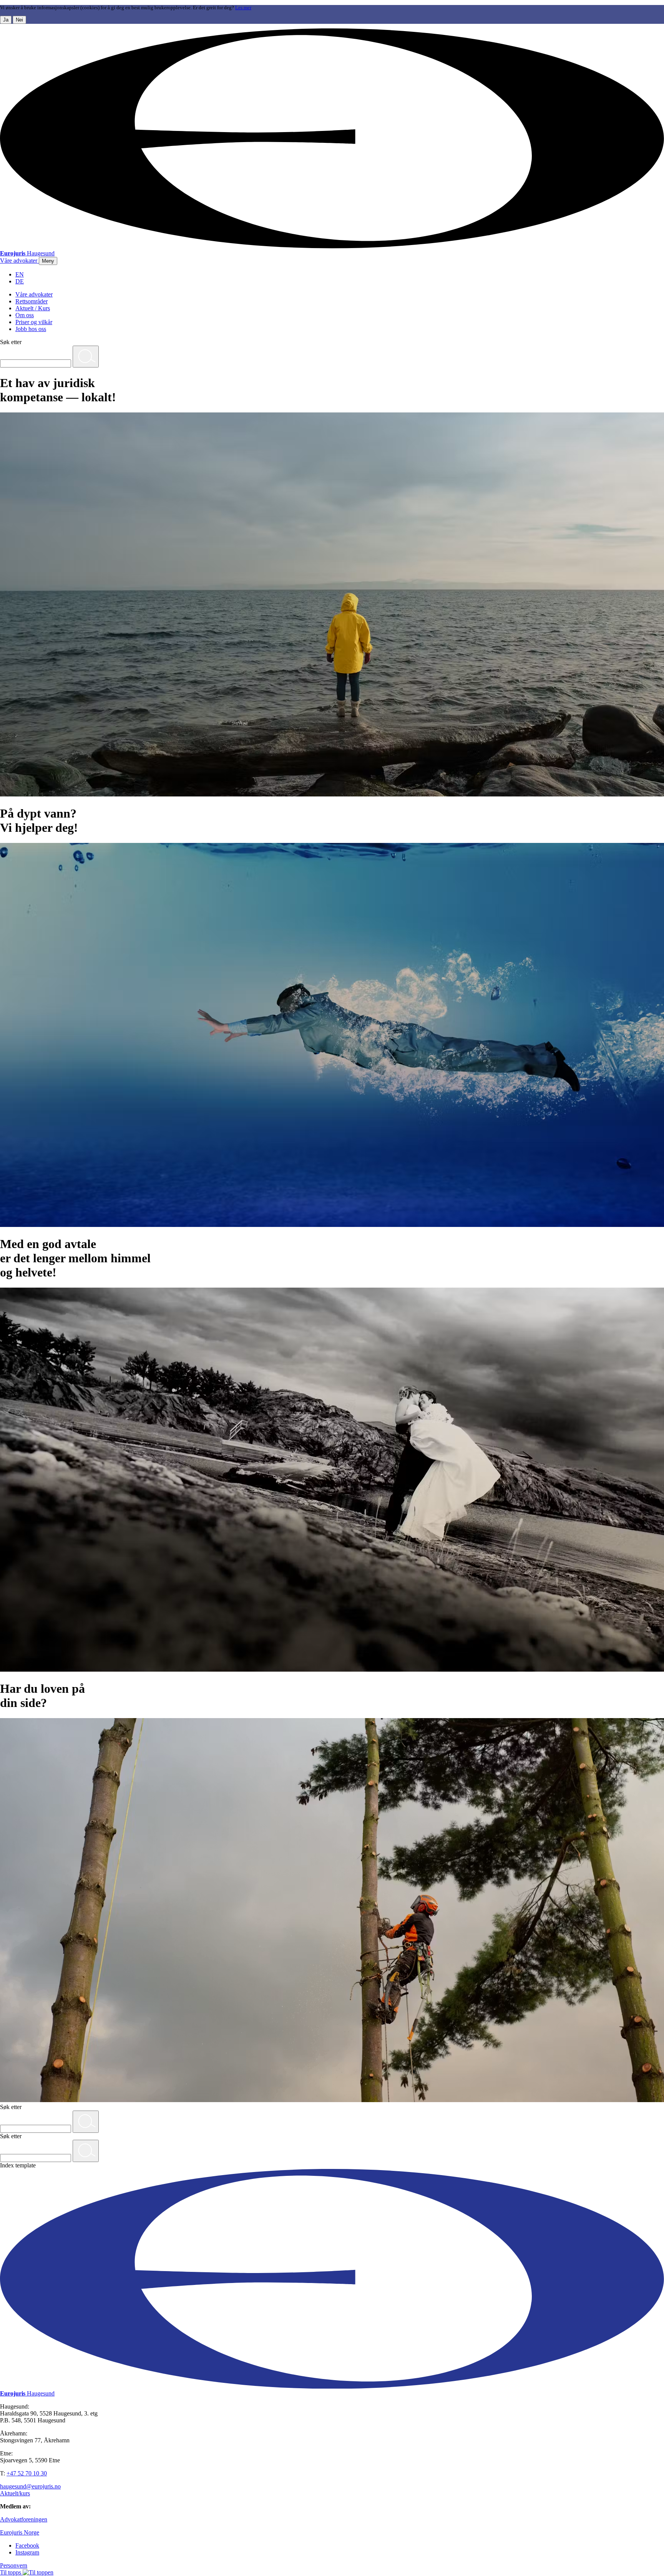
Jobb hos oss (31, 329)
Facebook (27, 2545)
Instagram (27, 2552)
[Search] (86, 357)
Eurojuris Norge (20, 2532)
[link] (19, 261)
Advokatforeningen (24, 2519)
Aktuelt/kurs (15, 2493)
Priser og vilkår (34, 322)
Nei (19, 20)
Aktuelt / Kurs (33, 308)
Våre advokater (34, 294)
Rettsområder (32, 301)
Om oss (25, 315)
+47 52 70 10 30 (27, 2473)
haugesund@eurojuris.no (30, 2486)
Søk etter (11, 342)
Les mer (243, 8)
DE (20, 281)
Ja (6, 20)
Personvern (14, 2565)
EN (20, 274)
